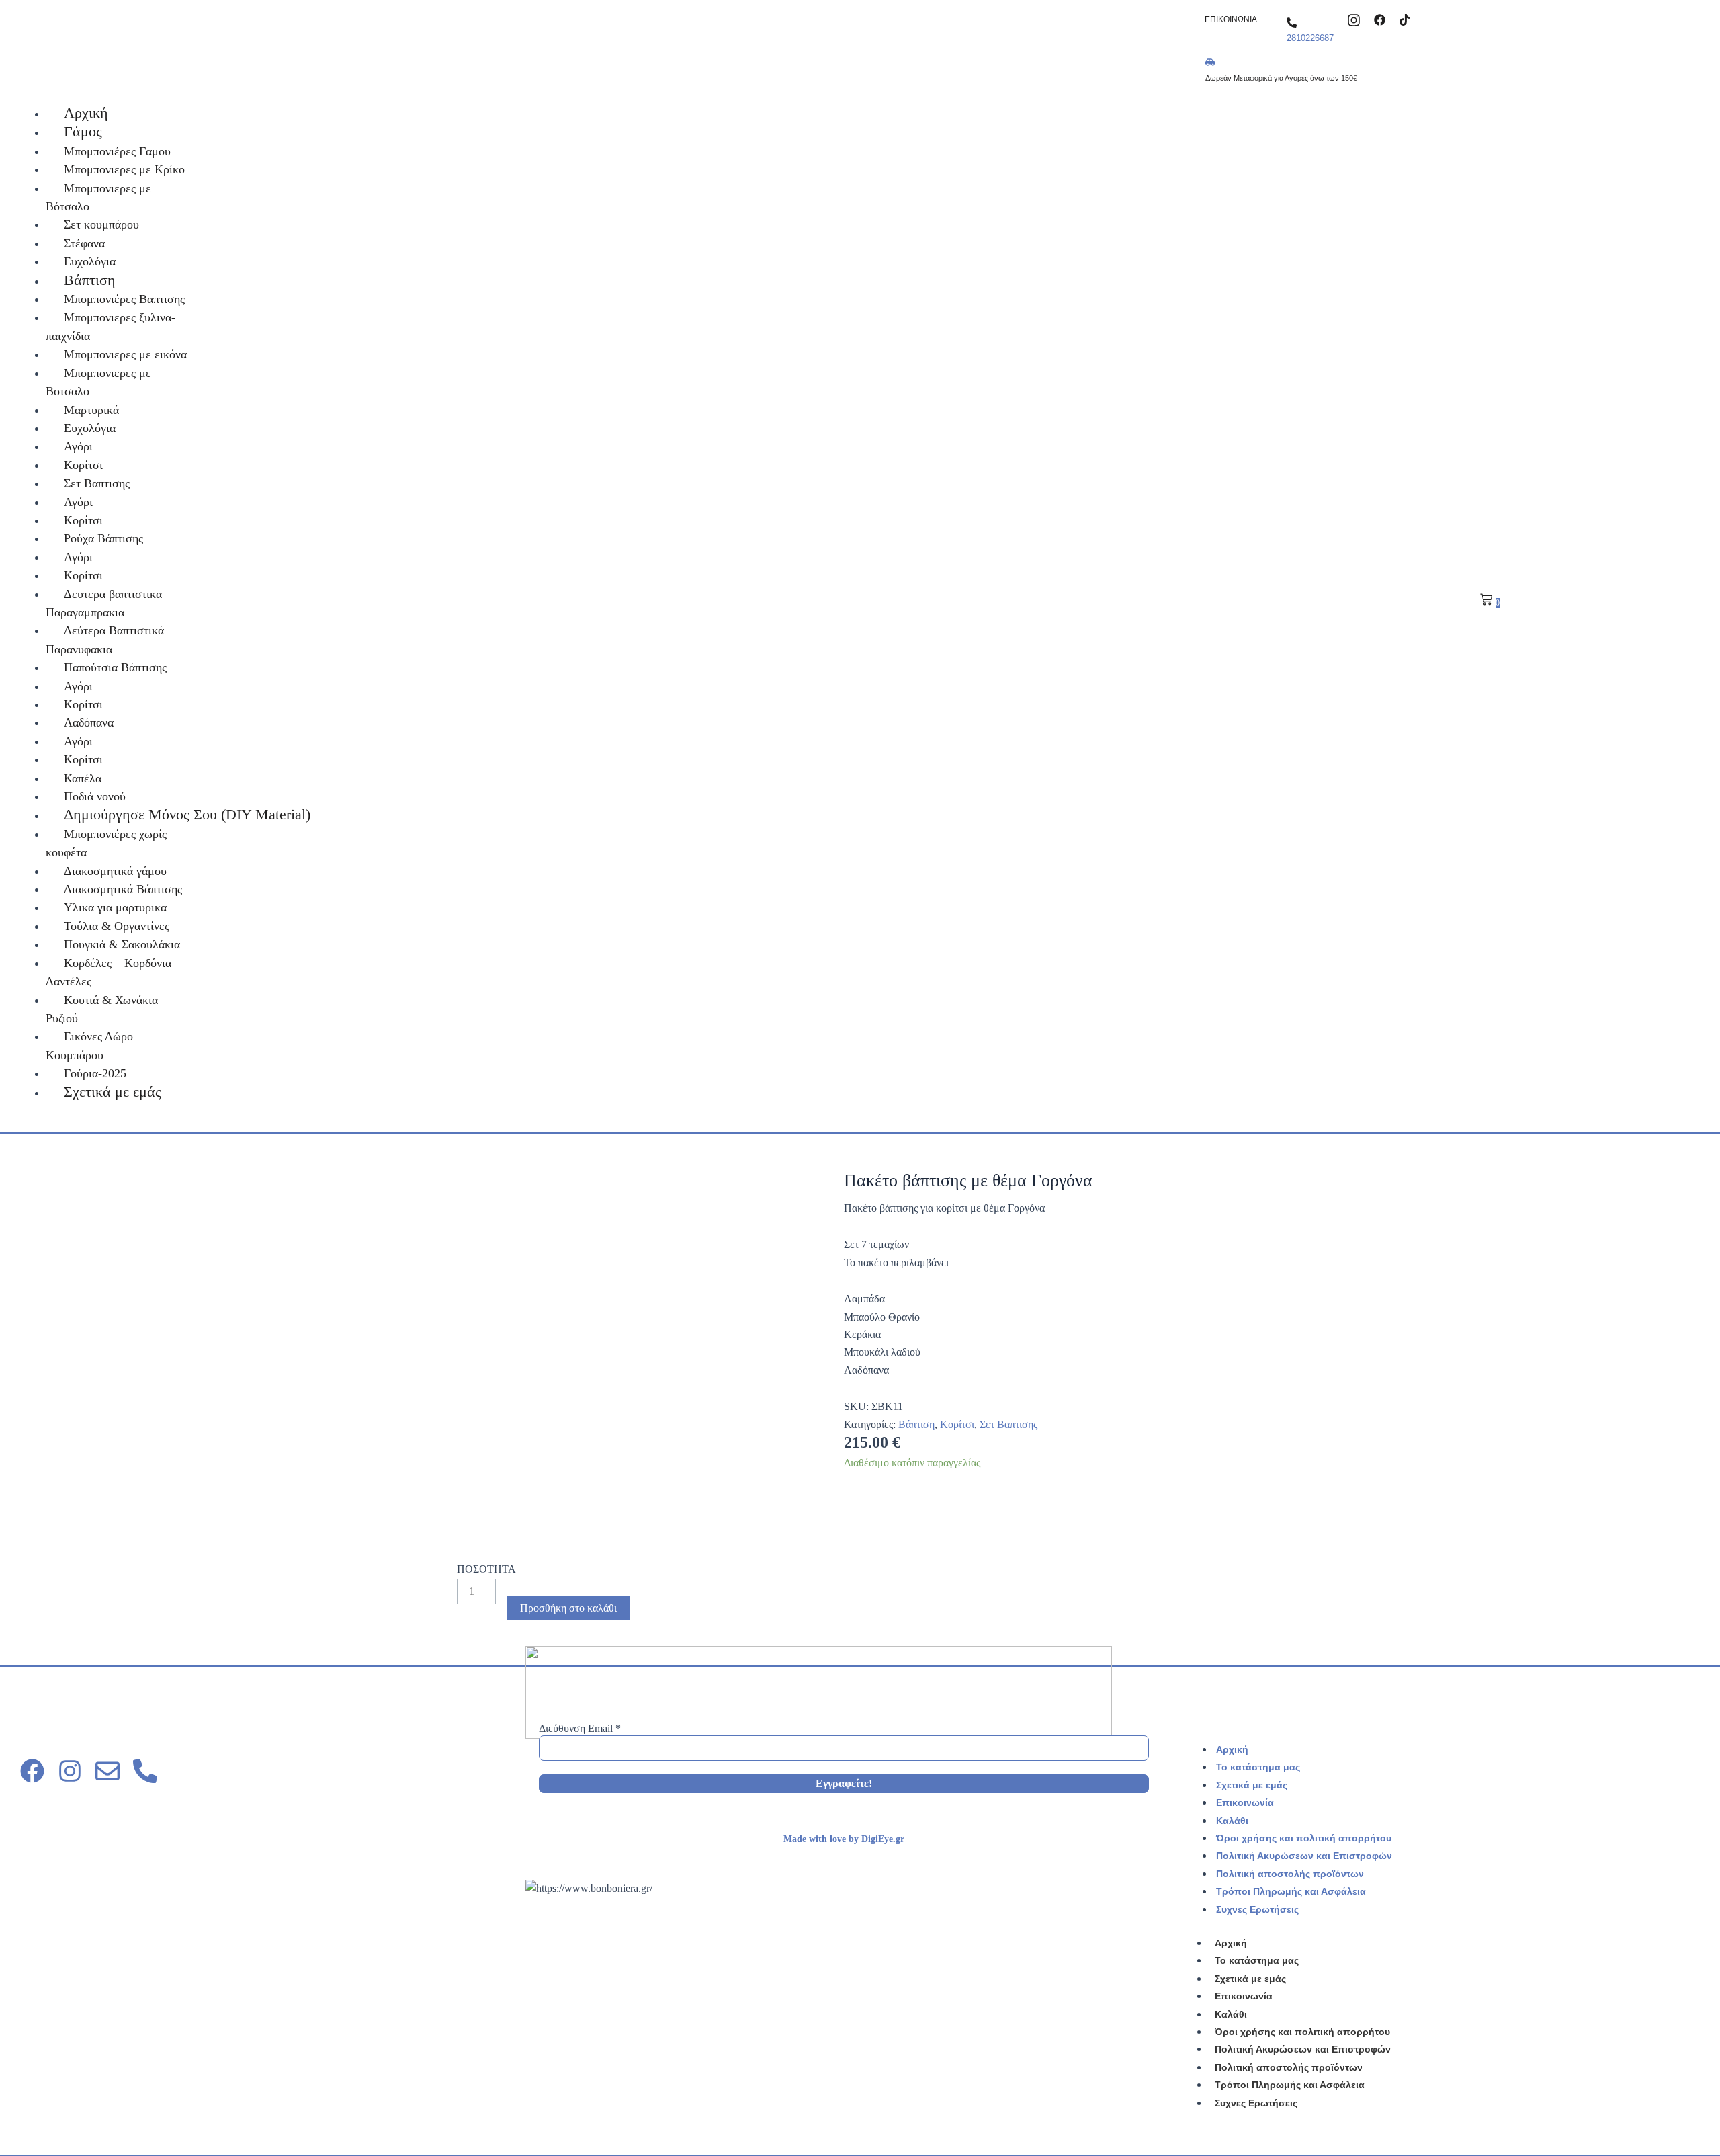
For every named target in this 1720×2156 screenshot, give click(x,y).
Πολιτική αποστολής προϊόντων (1290, 1874)
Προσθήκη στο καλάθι (568, 1608)
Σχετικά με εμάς (1252, 1785)
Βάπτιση (916, 1424)
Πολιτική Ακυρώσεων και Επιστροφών (1304, 1856)
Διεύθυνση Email (580, 1728)
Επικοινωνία (1245, 1802)
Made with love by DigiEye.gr (844, 1839)
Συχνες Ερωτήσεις (1257, 1909)
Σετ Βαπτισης (1008, 1424)
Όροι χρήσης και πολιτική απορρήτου (1304, 1838)
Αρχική (1232, 1749)
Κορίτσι (957, 1424)
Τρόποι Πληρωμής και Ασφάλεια (1291, 1891)
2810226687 (1310, 38)
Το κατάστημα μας (1258, 1767)
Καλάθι (1232, 1821)
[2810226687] (1292, 23)
